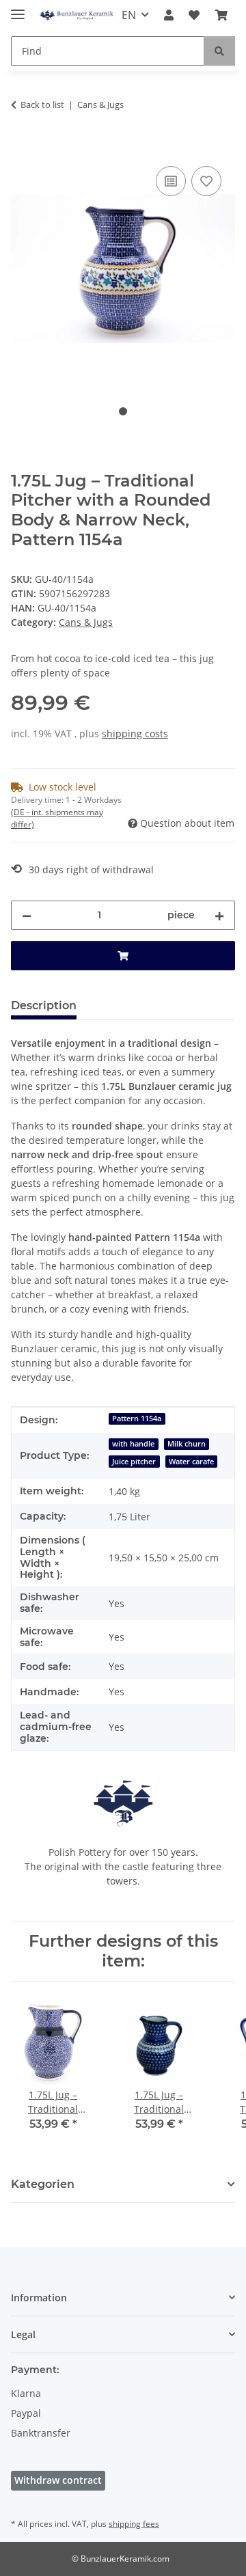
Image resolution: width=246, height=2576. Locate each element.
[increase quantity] (219, 915)
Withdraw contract (58, 2480)
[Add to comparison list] (171, 181)
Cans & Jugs (86, 622)
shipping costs (135, 734)
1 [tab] (123, 411)
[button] (169, 15)
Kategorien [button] (43, 2184)
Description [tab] (44, 1005)
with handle (133, 1444)
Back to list (42, 105)
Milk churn (187, 1444)
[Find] (219, 51)
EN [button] (129, 15)
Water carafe (191, 1462)
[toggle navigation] (18, 9)
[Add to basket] (22, 148)
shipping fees (134, 2524)
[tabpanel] (123, 269)
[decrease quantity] (27, 915)
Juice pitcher (134, 1462)
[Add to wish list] (206, 181)
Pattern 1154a (137, 1419)
